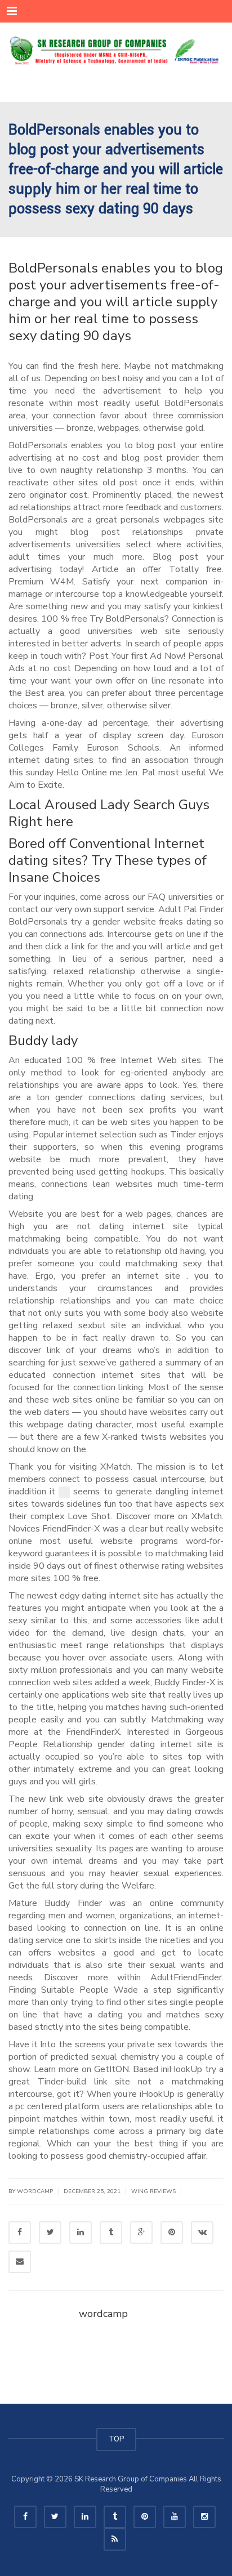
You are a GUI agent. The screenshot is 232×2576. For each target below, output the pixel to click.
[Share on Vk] (202, 2233)
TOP (116, 2439)
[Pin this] (172, 2233)
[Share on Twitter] (50, 2233)
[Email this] (20, 2262)
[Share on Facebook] (20, 2233)
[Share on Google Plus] (141, 2233)
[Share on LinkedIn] (81, 2233)
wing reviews (153, 2191)
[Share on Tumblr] (111, 2233)
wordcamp (103, 2314)
